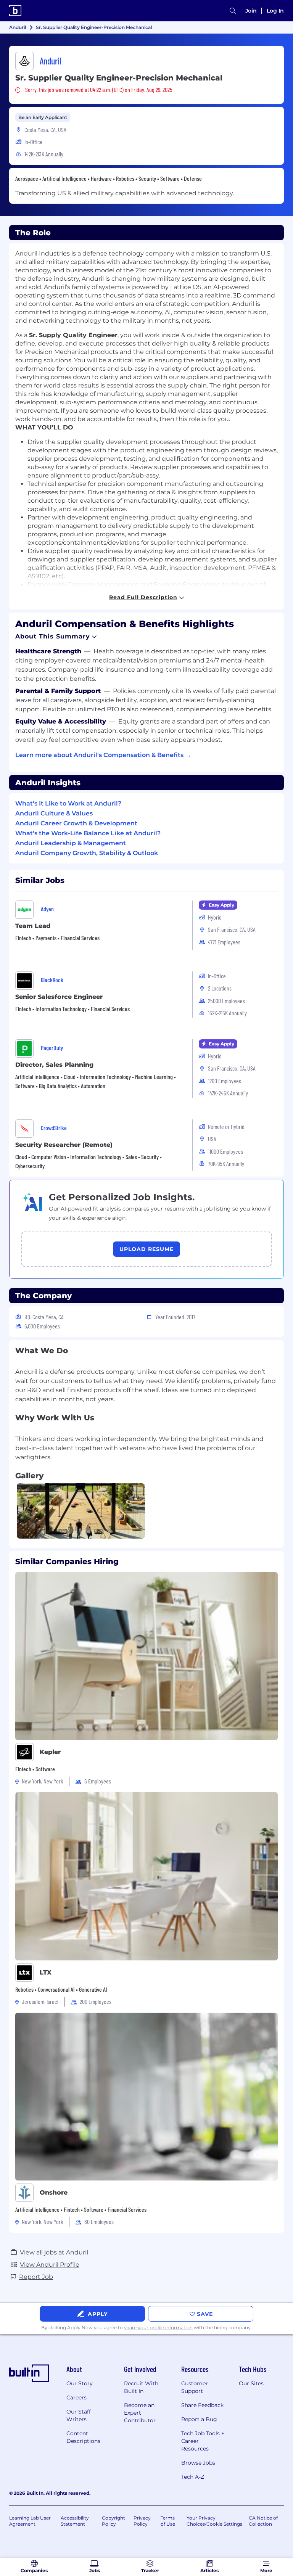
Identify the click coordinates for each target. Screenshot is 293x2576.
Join (251, 11)
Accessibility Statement (75, 2521)
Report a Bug (199, 2419)
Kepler (50, 1752)
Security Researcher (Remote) (64, 1145)
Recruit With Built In (141, 2387)
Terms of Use (168, 2521)
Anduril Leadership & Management (71, 843)
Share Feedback (202, 2405)
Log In (275, 11)
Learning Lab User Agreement (30, 2521)
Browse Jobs (198, 2463)
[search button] (233, 11)
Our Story (80, 2383)
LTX (46, 1972)
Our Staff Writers (79, 2415)
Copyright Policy (113, 2521)
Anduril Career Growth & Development (76, 823)
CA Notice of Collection (263, 2521)
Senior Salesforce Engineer (59, 997)
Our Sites (251, 2383)
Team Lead (33, 926)
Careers (76, 2398)
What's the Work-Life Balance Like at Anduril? (88, 833)
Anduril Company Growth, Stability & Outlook (87, 853)
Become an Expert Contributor (140, 2413)
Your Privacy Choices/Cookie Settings (214, 2521)
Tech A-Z (193, 2477)
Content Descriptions (83, 2437)
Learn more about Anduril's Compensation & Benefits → (103, 755)
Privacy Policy (142, 2521)
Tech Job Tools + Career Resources (203, 2441)
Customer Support (195, 2387)
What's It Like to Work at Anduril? (68, 803)
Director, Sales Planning (54, 1065)
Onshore (54, 2192)
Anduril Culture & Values (54, 813)
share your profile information (158, 2328)
